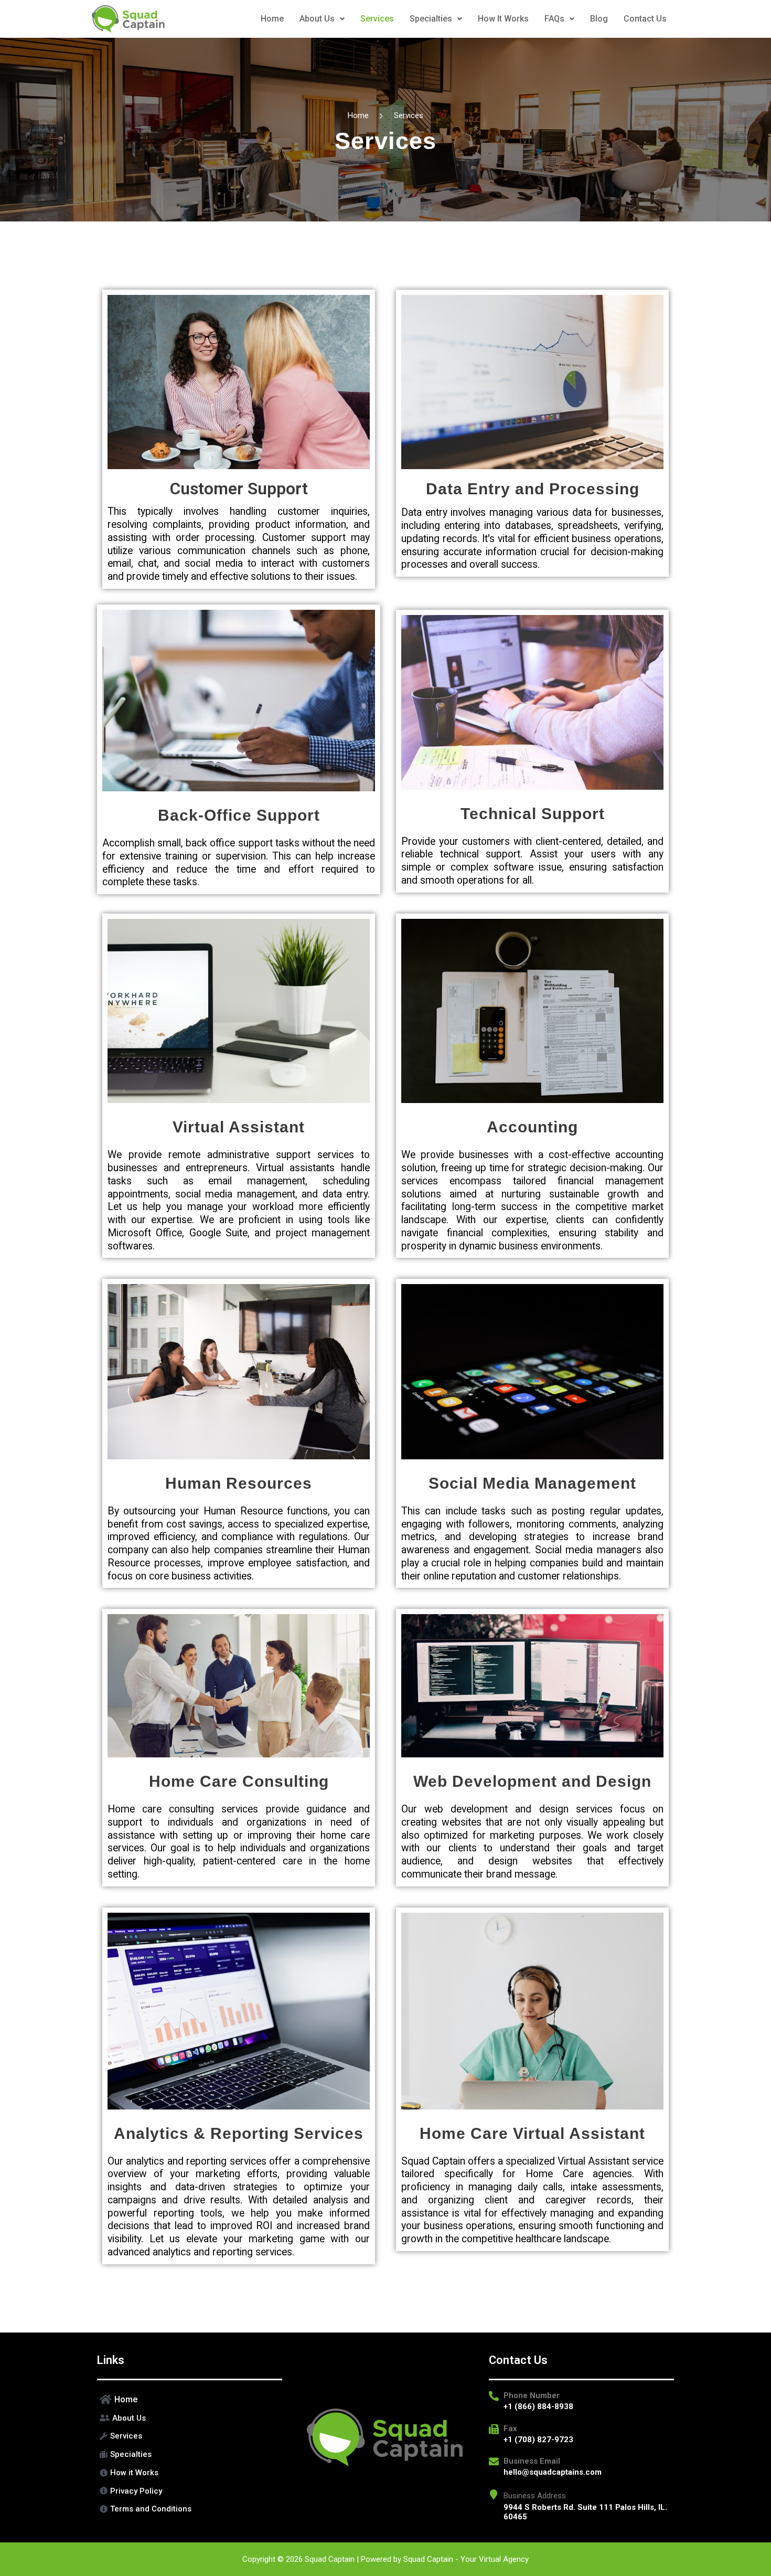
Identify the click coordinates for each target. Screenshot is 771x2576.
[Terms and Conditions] (190, 2509)
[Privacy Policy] (190, 2491)
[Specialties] (190, 2455)
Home (272, 19)
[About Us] (190, 2418)
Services (377, 19)
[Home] (190, 2400)
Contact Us (645, 19)
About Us (317, 19)
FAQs (554, 19)
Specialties (431, 19)
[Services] (190, 2436)
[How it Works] (190, 2473)
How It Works (503, 19)
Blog (599, 19)
